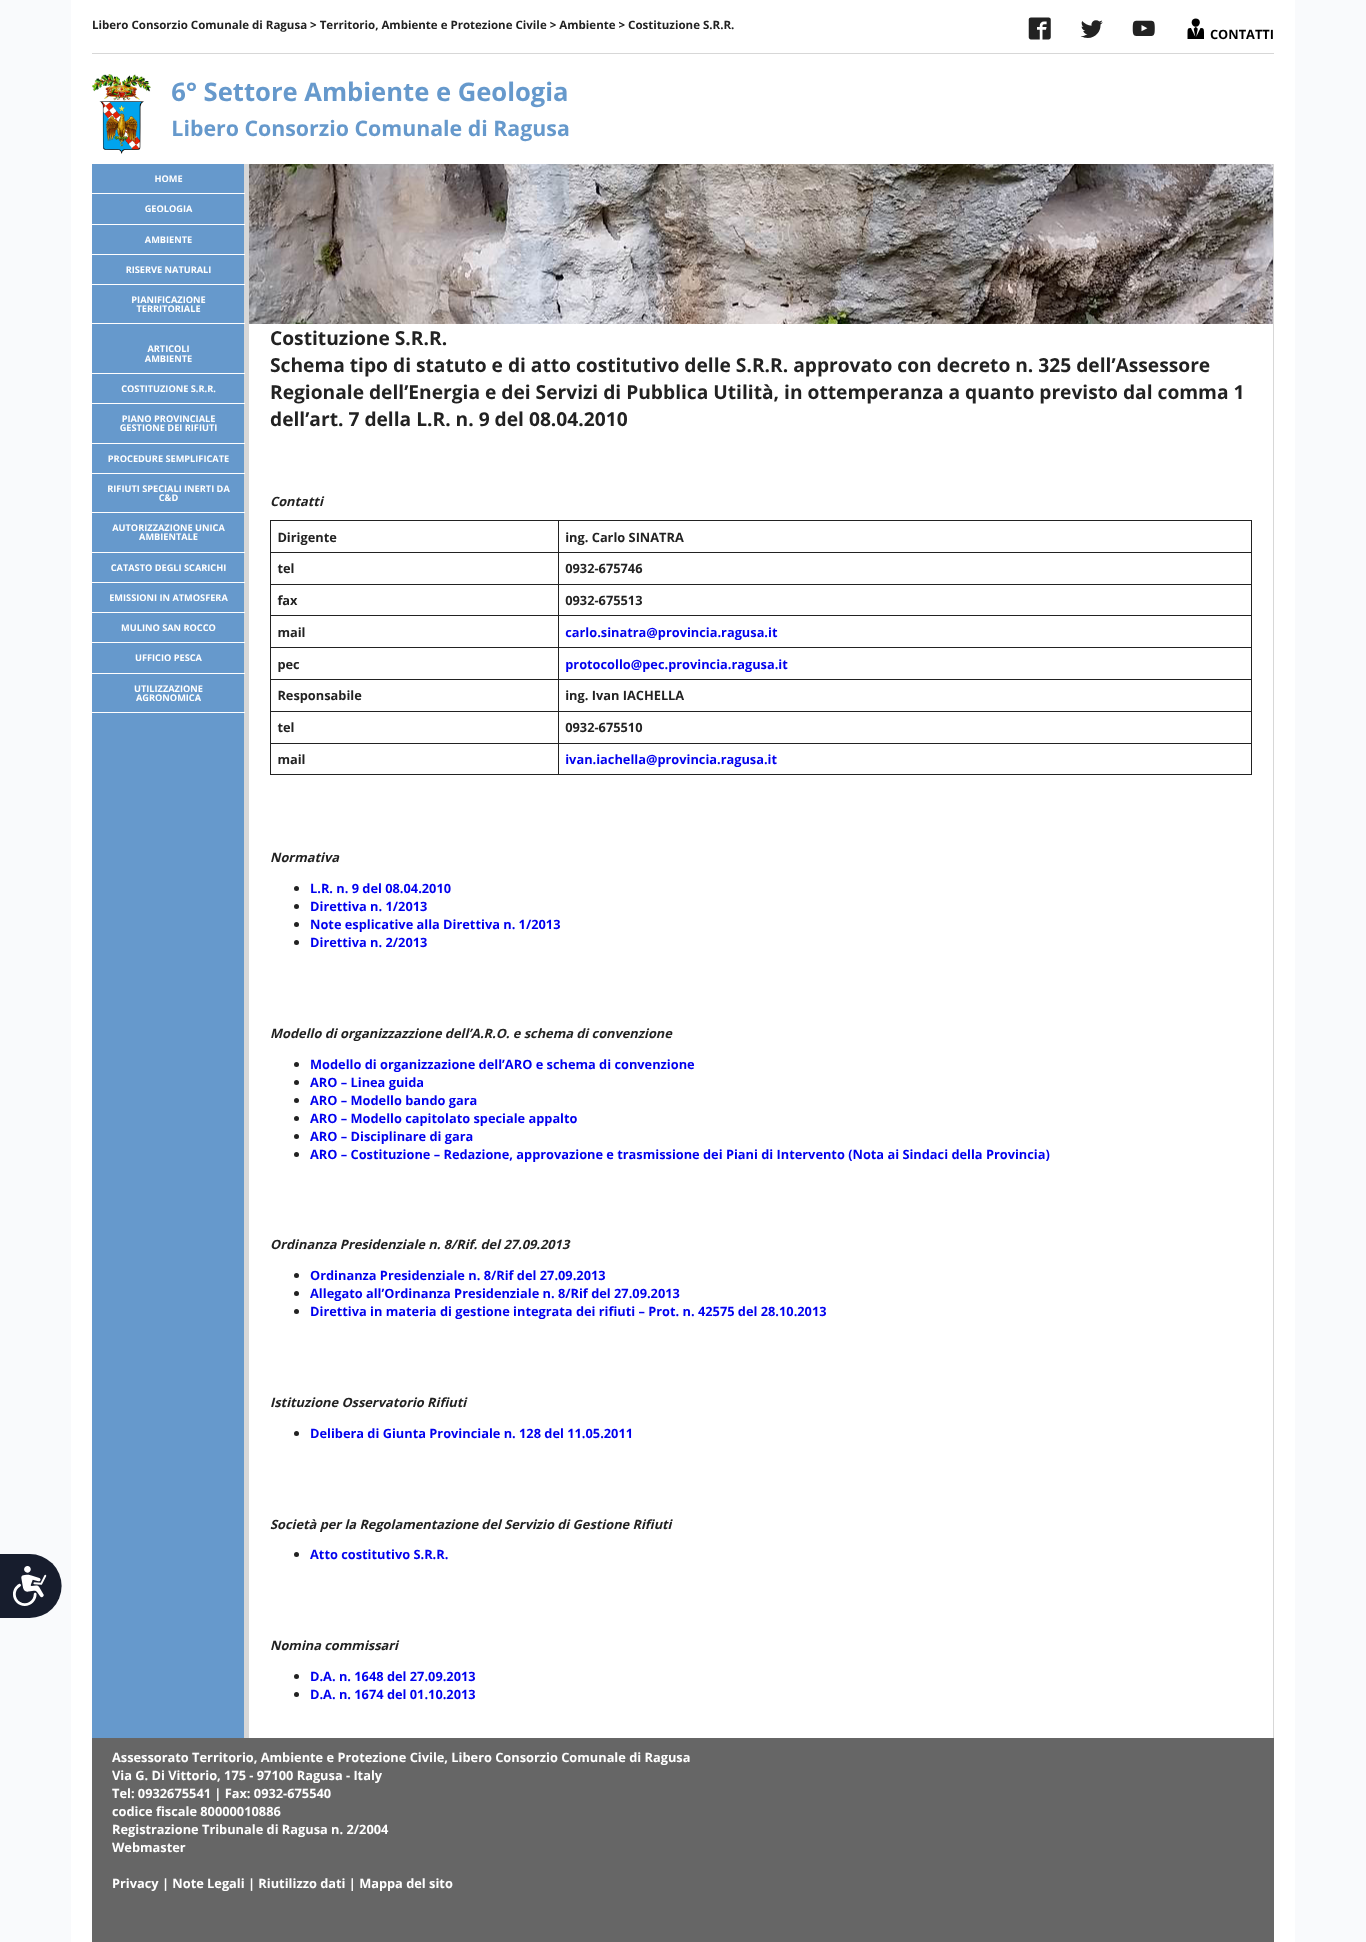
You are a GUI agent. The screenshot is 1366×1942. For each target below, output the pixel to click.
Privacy (135, 1883)
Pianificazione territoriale (168, 304)
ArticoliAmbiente (168, 353)
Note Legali (208, 1883)
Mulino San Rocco (168, 627)
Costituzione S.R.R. (168, 388)
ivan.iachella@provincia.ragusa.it (671, 759)
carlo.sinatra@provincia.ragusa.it (671, 632)
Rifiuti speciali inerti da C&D (168, 493)
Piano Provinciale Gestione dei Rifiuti (169, 423)
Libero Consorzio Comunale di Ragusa (199, 25)
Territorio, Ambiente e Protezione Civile (433, 25)
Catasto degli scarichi (169, 567)
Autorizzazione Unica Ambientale (168, 532)
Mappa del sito (406, 1883)
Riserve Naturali (169, 269)
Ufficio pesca (168, 657)
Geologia (169, 208)
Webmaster (149, 1847)
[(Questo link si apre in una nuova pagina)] (1040, 33)
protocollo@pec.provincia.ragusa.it (676, 664)
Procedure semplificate (168, 458)
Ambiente (587, 25)
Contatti (1240, 29)
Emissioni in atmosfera (168, 597)
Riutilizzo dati (301, 1883)
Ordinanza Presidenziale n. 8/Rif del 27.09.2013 (458, 1275)
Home (168, 178)
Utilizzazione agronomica (168, 693)
